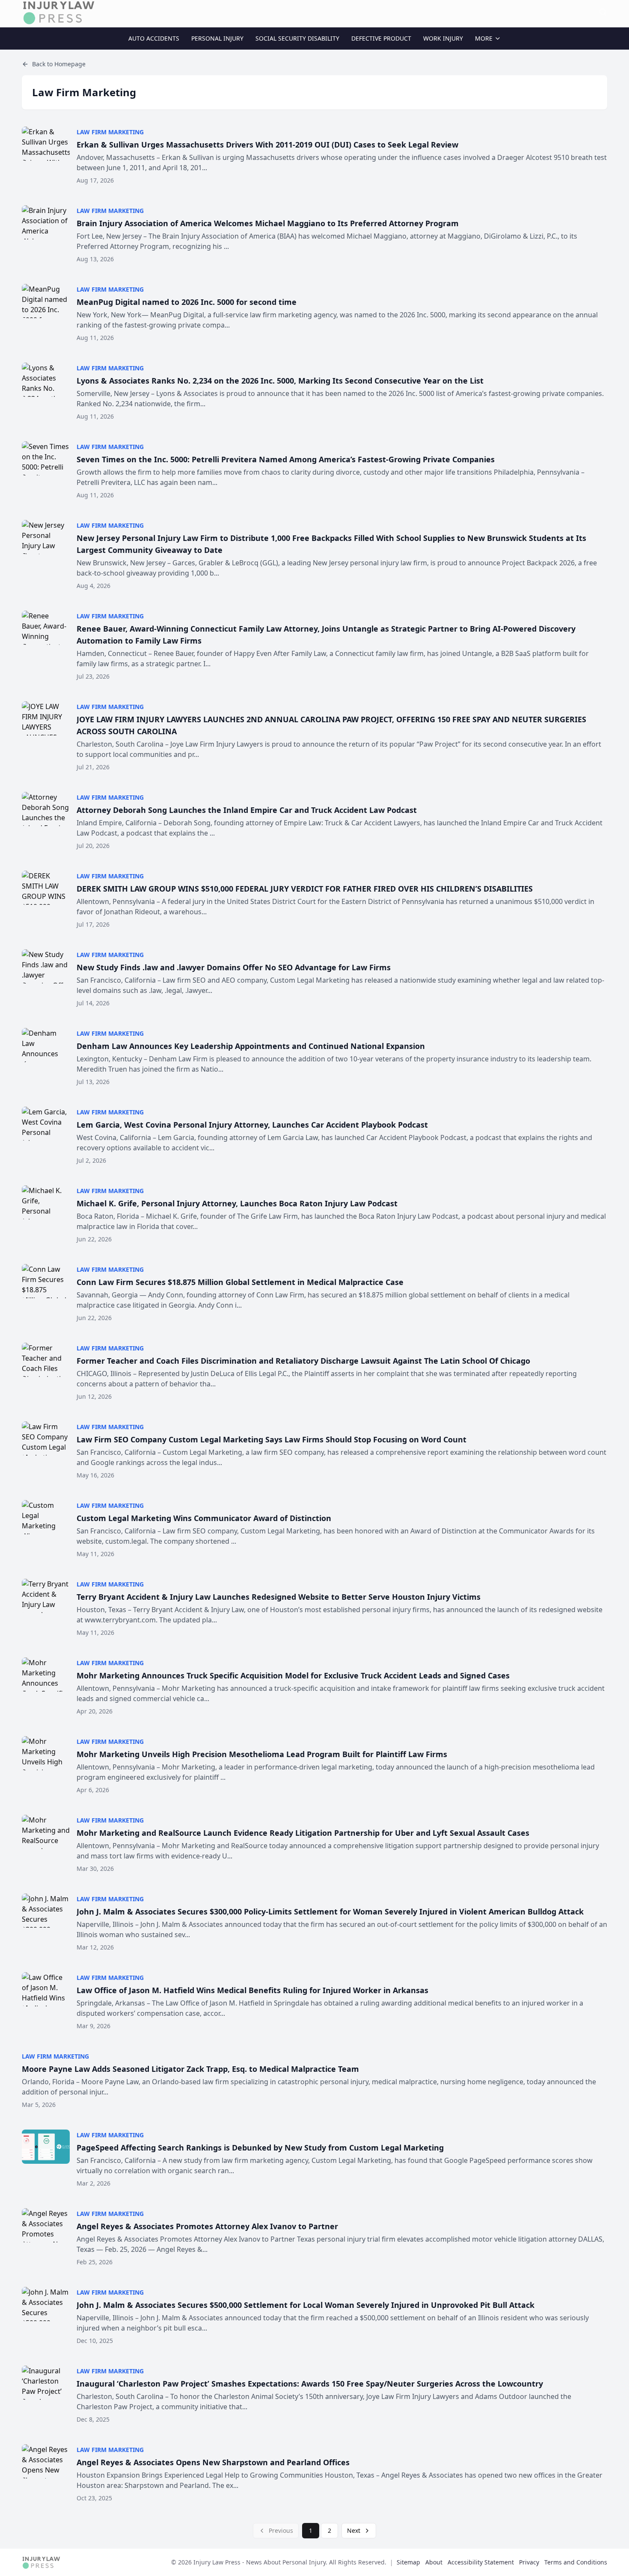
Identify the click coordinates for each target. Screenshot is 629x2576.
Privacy (529, 2562)
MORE (484, 38)
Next (354, 2530)
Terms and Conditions (576, 2562)
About (434, 2562)
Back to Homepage (59, 64)
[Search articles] (603, 12)
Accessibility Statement (481, 2562)
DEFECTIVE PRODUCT (381, 38)
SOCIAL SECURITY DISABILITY (297, 38)
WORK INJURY (443, 38)
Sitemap (408, 2562)
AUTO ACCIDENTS (154, 38)
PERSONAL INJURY (217, 38)
